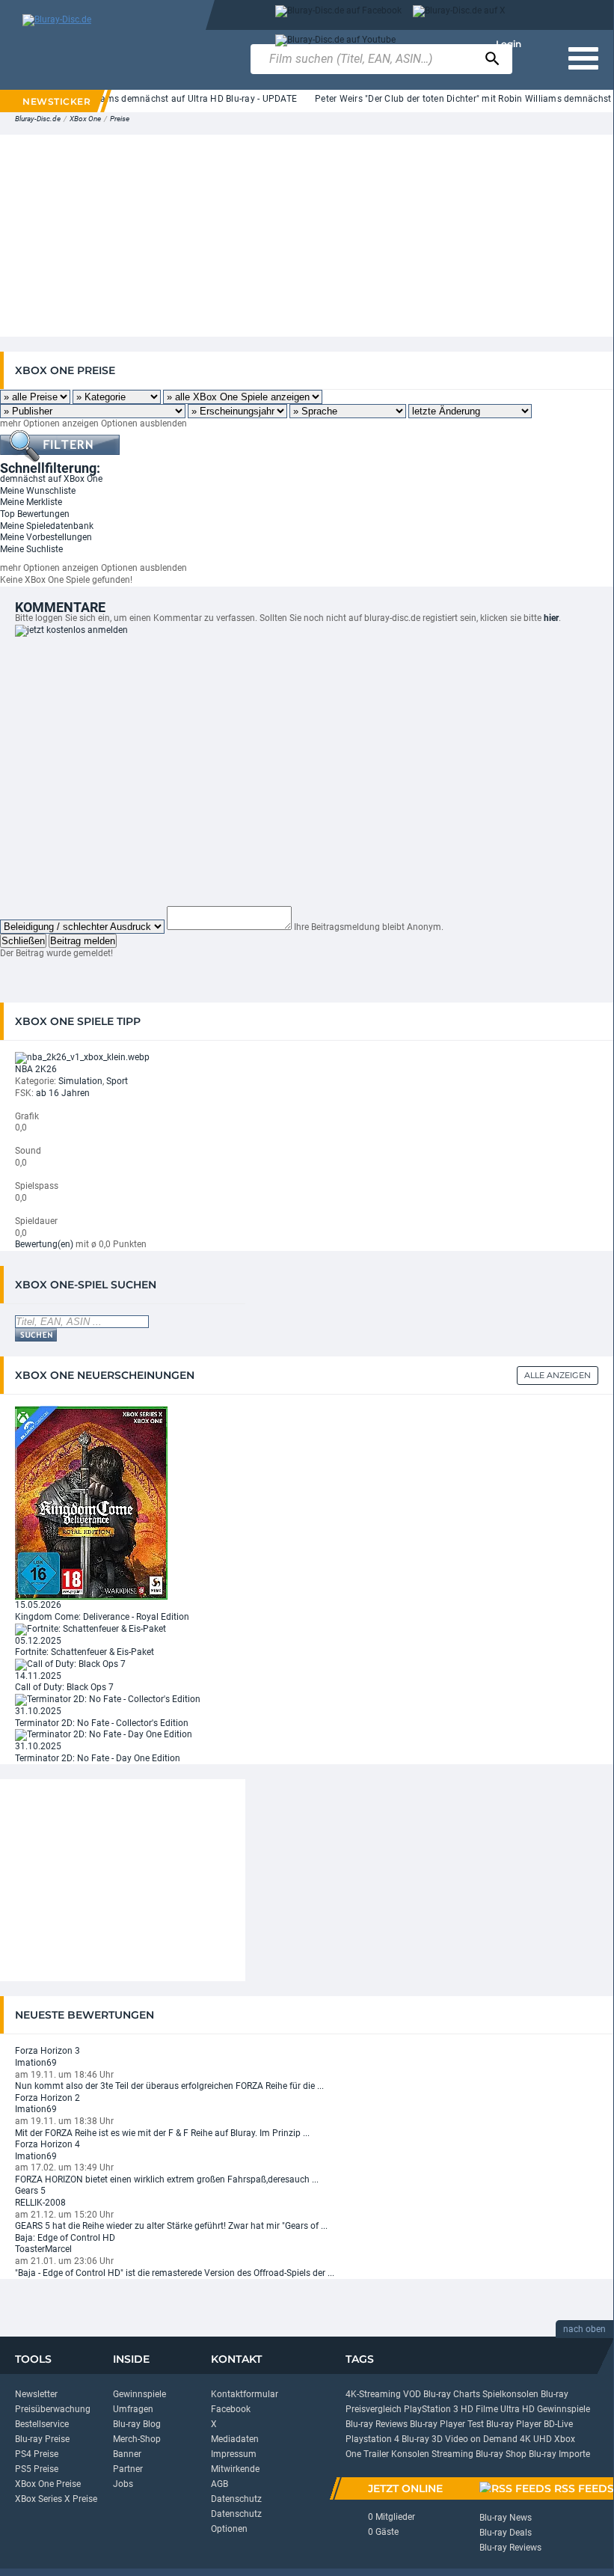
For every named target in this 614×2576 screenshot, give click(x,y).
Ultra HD (518, 2409)
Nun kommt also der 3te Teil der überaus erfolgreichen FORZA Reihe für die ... (169, 2086)
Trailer (376, 2454)
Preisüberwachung (53, 2409)
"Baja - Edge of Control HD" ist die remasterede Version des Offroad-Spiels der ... (175, 2273)
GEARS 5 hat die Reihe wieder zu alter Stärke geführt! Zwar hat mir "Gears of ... (171, 2226)
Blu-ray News (506, 2518)
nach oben (584, 2329)
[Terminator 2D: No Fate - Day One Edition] (104, 1734)
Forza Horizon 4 (47, 2144)
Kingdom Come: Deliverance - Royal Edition (102, 1617)
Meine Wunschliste (38, 491)
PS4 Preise (37, 2454)
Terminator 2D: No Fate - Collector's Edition (102, 1723)
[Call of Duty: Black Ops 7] (70, 1664)
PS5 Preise (37, 2469)
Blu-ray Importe (559, 2454)
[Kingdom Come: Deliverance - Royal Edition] (91, 1502)
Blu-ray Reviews (377, 2424)
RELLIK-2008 (40, 2203)
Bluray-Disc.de (38, 119)
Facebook (231, 2409)
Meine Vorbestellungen (46, 537)
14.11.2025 (38, 1676)
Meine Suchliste (31, 549)
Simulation (80, 1081)
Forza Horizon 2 (47, 2098)
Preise (120, 119)
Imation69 (36, 2063)
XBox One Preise (48, 2484)
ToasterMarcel (43, 2249)
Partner (128, 2469)
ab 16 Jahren (63, 1093)
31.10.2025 (38, 1711)
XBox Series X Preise (56, 2499)
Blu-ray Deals (506, 2533)
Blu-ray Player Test (447, 2424)
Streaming (452, 2454)
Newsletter (36, 2394)
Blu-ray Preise (42, 2439)
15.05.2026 (38, 1605)
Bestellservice (42, 2424)
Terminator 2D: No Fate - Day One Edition (98, 1758)
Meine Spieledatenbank (47, 526)
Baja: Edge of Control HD (65, 2238)
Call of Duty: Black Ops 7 (64, 1687)
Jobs (123, 2484)
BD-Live (558, 2424)
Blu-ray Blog (137, 2424)
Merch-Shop (137, 2439)
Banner (127, 2454)
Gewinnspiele (139, 2394)
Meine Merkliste (31, 502)
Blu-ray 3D (422, 2439)
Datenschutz (236, 2499)
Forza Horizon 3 (47, 2051)
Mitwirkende (235, 2469)
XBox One (85, 119)
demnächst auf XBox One (51, 479)
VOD (412, 2394)
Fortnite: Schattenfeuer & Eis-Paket (85, 1652)
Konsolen (410, 2454)
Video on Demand (481, 2439)
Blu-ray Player (514, 2424)
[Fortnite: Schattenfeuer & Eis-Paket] (90, 1629)
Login (509, 44)
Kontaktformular (245, 2394)
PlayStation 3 (431, 2409)
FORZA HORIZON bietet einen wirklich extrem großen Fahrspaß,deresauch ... (167, 2179)
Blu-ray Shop (501, 2454)
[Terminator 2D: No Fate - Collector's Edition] (108, 1699)
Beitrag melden (83, 941)
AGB (219, 2484)
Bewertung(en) (44, 1244)
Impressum (234, 2454)
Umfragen (133, 2409)
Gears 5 (30, 2191)
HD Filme (479, 2409)
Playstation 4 (372, 2439)
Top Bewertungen (35, 514)
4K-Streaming (373, 2394)
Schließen (23, 941)
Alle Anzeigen (558, 1375)
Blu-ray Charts (452, 2394)
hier (551, 618)
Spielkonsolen (510, 2394)
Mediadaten (235, 2439)
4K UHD (536, 2439)
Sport (117, 1081)
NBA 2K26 (36, 1069)
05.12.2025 (38, 1641)
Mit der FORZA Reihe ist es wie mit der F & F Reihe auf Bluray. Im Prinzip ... (162, 2133)
